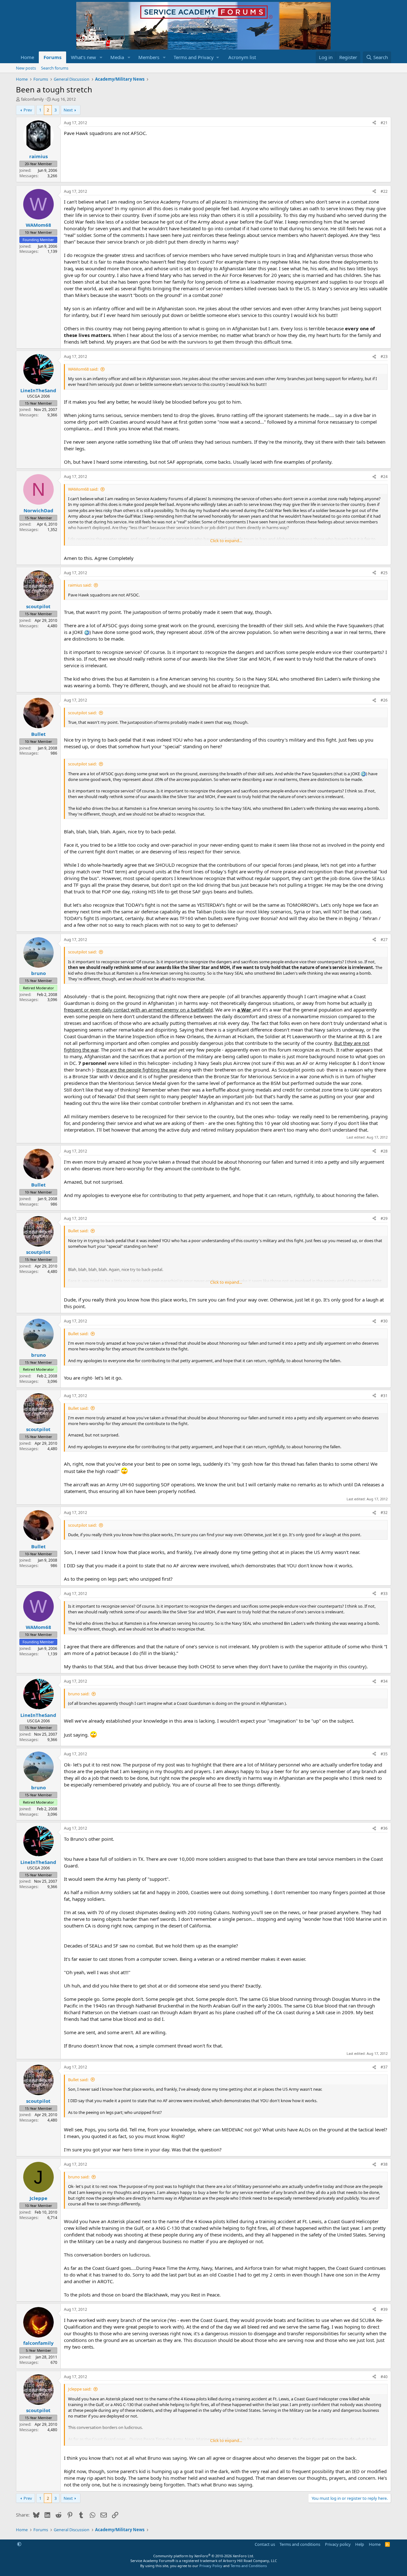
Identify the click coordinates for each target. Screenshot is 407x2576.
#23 (384, 356)
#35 (384, 1754)
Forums (52, 57)
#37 (384, 2067)
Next (68, 110)
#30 (384, 1321)
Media (117, 57)
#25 (384, 573)
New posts (26, 68)
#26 (384, 700)
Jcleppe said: (80, 2389)
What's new (83, 57)
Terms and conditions (300, 2544)
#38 (384, 2164)
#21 (384, 123)
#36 (384, 1828)
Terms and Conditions (249, 2566)
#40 (384, 2377)
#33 (384, 1594)
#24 (384, 477)
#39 (384, 2309)
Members (149, 57)
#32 (384, 1513)
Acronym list (242, 57)
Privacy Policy (211, 2566)
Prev (28, 110)
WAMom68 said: (83, 369)
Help (360, 2544)
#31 (384, 1396)
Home (27, 57)
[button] (101, 57)
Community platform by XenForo (204, 2556)
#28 (384, 1151)
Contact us (265, 2544)
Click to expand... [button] (226, 541)
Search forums (55, 68)
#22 (384, 191)
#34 (384, 1681)
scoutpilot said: (82, 713)
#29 (384, 1218)
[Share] (374, 123)
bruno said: (79, 1694)
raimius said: (80, 585)
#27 (384, 940)
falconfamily (32, 99)
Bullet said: (78, 1231)
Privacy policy (338, 2544)
